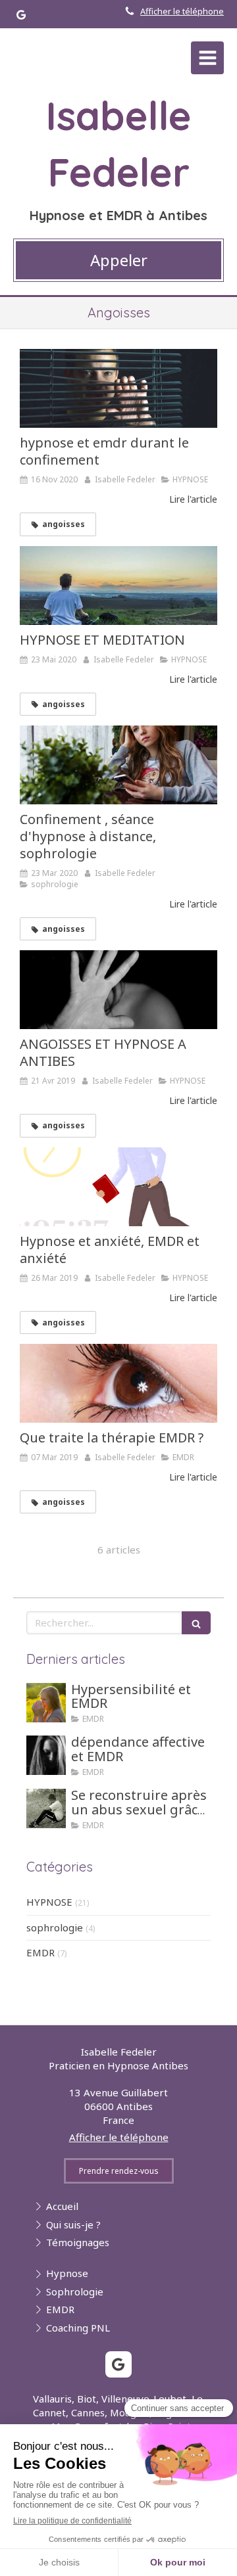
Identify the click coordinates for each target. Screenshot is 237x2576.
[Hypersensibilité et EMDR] (46, 1703)
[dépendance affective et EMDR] (46, 1755)
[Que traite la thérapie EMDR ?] (118, 1383)
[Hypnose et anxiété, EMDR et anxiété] (118, 1187)
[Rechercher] (196, 1623)
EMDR (40, 1952)
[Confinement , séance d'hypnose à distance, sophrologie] (118, 765)
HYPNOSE (49, 1902)
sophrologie (55, 1927)
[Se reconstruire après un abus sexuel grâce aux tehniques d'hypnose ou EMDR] (46, 1808)
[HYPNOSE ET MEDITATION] (118, 586)
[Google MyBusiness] (21, 17)
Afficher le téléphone (182, 11)
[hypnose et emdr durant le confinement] (118, 388)
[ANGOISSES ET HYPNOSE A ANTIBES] (118, 990)
